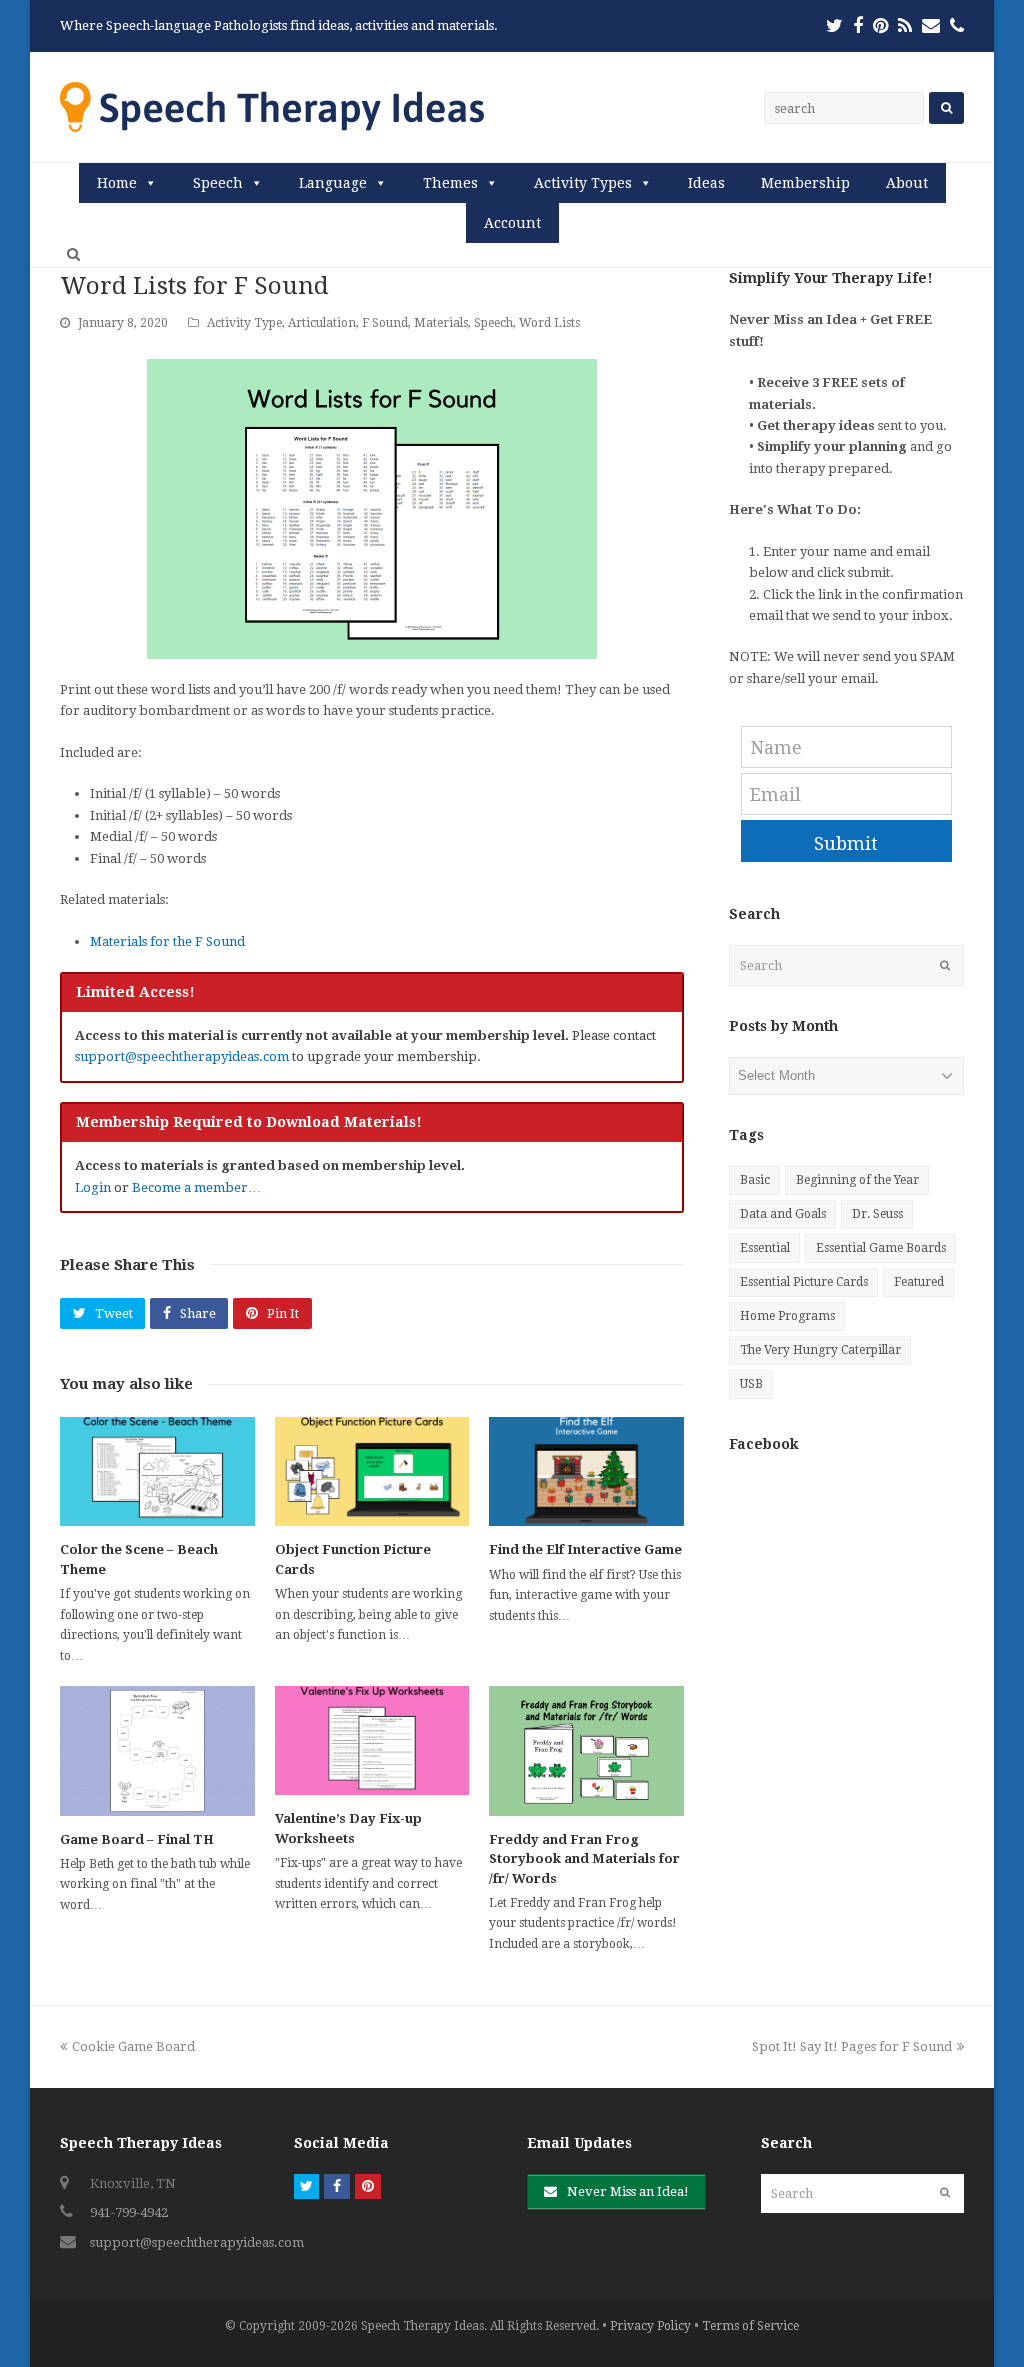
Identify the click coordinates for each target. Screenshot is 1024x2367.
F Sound (385, 323)
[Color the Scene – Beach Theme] (157, 1471)
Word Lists (549, 323)
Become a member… (196, 1187)
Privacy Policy (650, 2326)
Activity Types (583, 183)
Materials (441, 323)
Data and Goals (783, 1214)
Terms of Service (750, 2326)
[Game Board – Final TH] (157, 1751)
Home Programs (787, 1316)
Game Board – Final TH (137, 1839)
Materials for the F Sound (167, 941)
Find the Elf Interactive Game (585, 1549)
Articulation (322, 323)
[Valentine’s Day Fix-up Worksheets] (372, 1740)
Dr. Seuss (877, 1214)
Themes (450, 183)
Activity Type (244, 323)
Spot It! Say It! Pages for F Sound (852, 2046)
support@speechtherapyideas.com (182, 1056)
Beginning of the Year (857, 1180)
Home (117, 183)
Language (333, 183)
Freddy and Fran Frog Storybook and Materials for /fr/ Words (584, 1859)
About (907, 183)
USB (751, 1384)
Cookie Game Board (133, 2046)
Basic (755, 1180)
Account (512, 223)
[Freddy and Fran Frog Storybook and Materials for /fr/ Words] (586, 1751)
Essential (765, 1248)
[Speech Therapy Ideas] (272, 106)
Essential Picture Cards (804, 1282)
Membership (805, 183)
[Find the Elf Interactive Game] (586, 1471)
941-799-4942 (129, 2212)
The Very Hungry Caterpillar (820, 1350)
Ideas (706, 183)
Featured (919, 1282)
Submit (846, 843)
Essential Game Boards (881, 1248)
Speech (218, 183)
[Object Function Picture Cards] (372, 1471)
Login (93, 1187)
